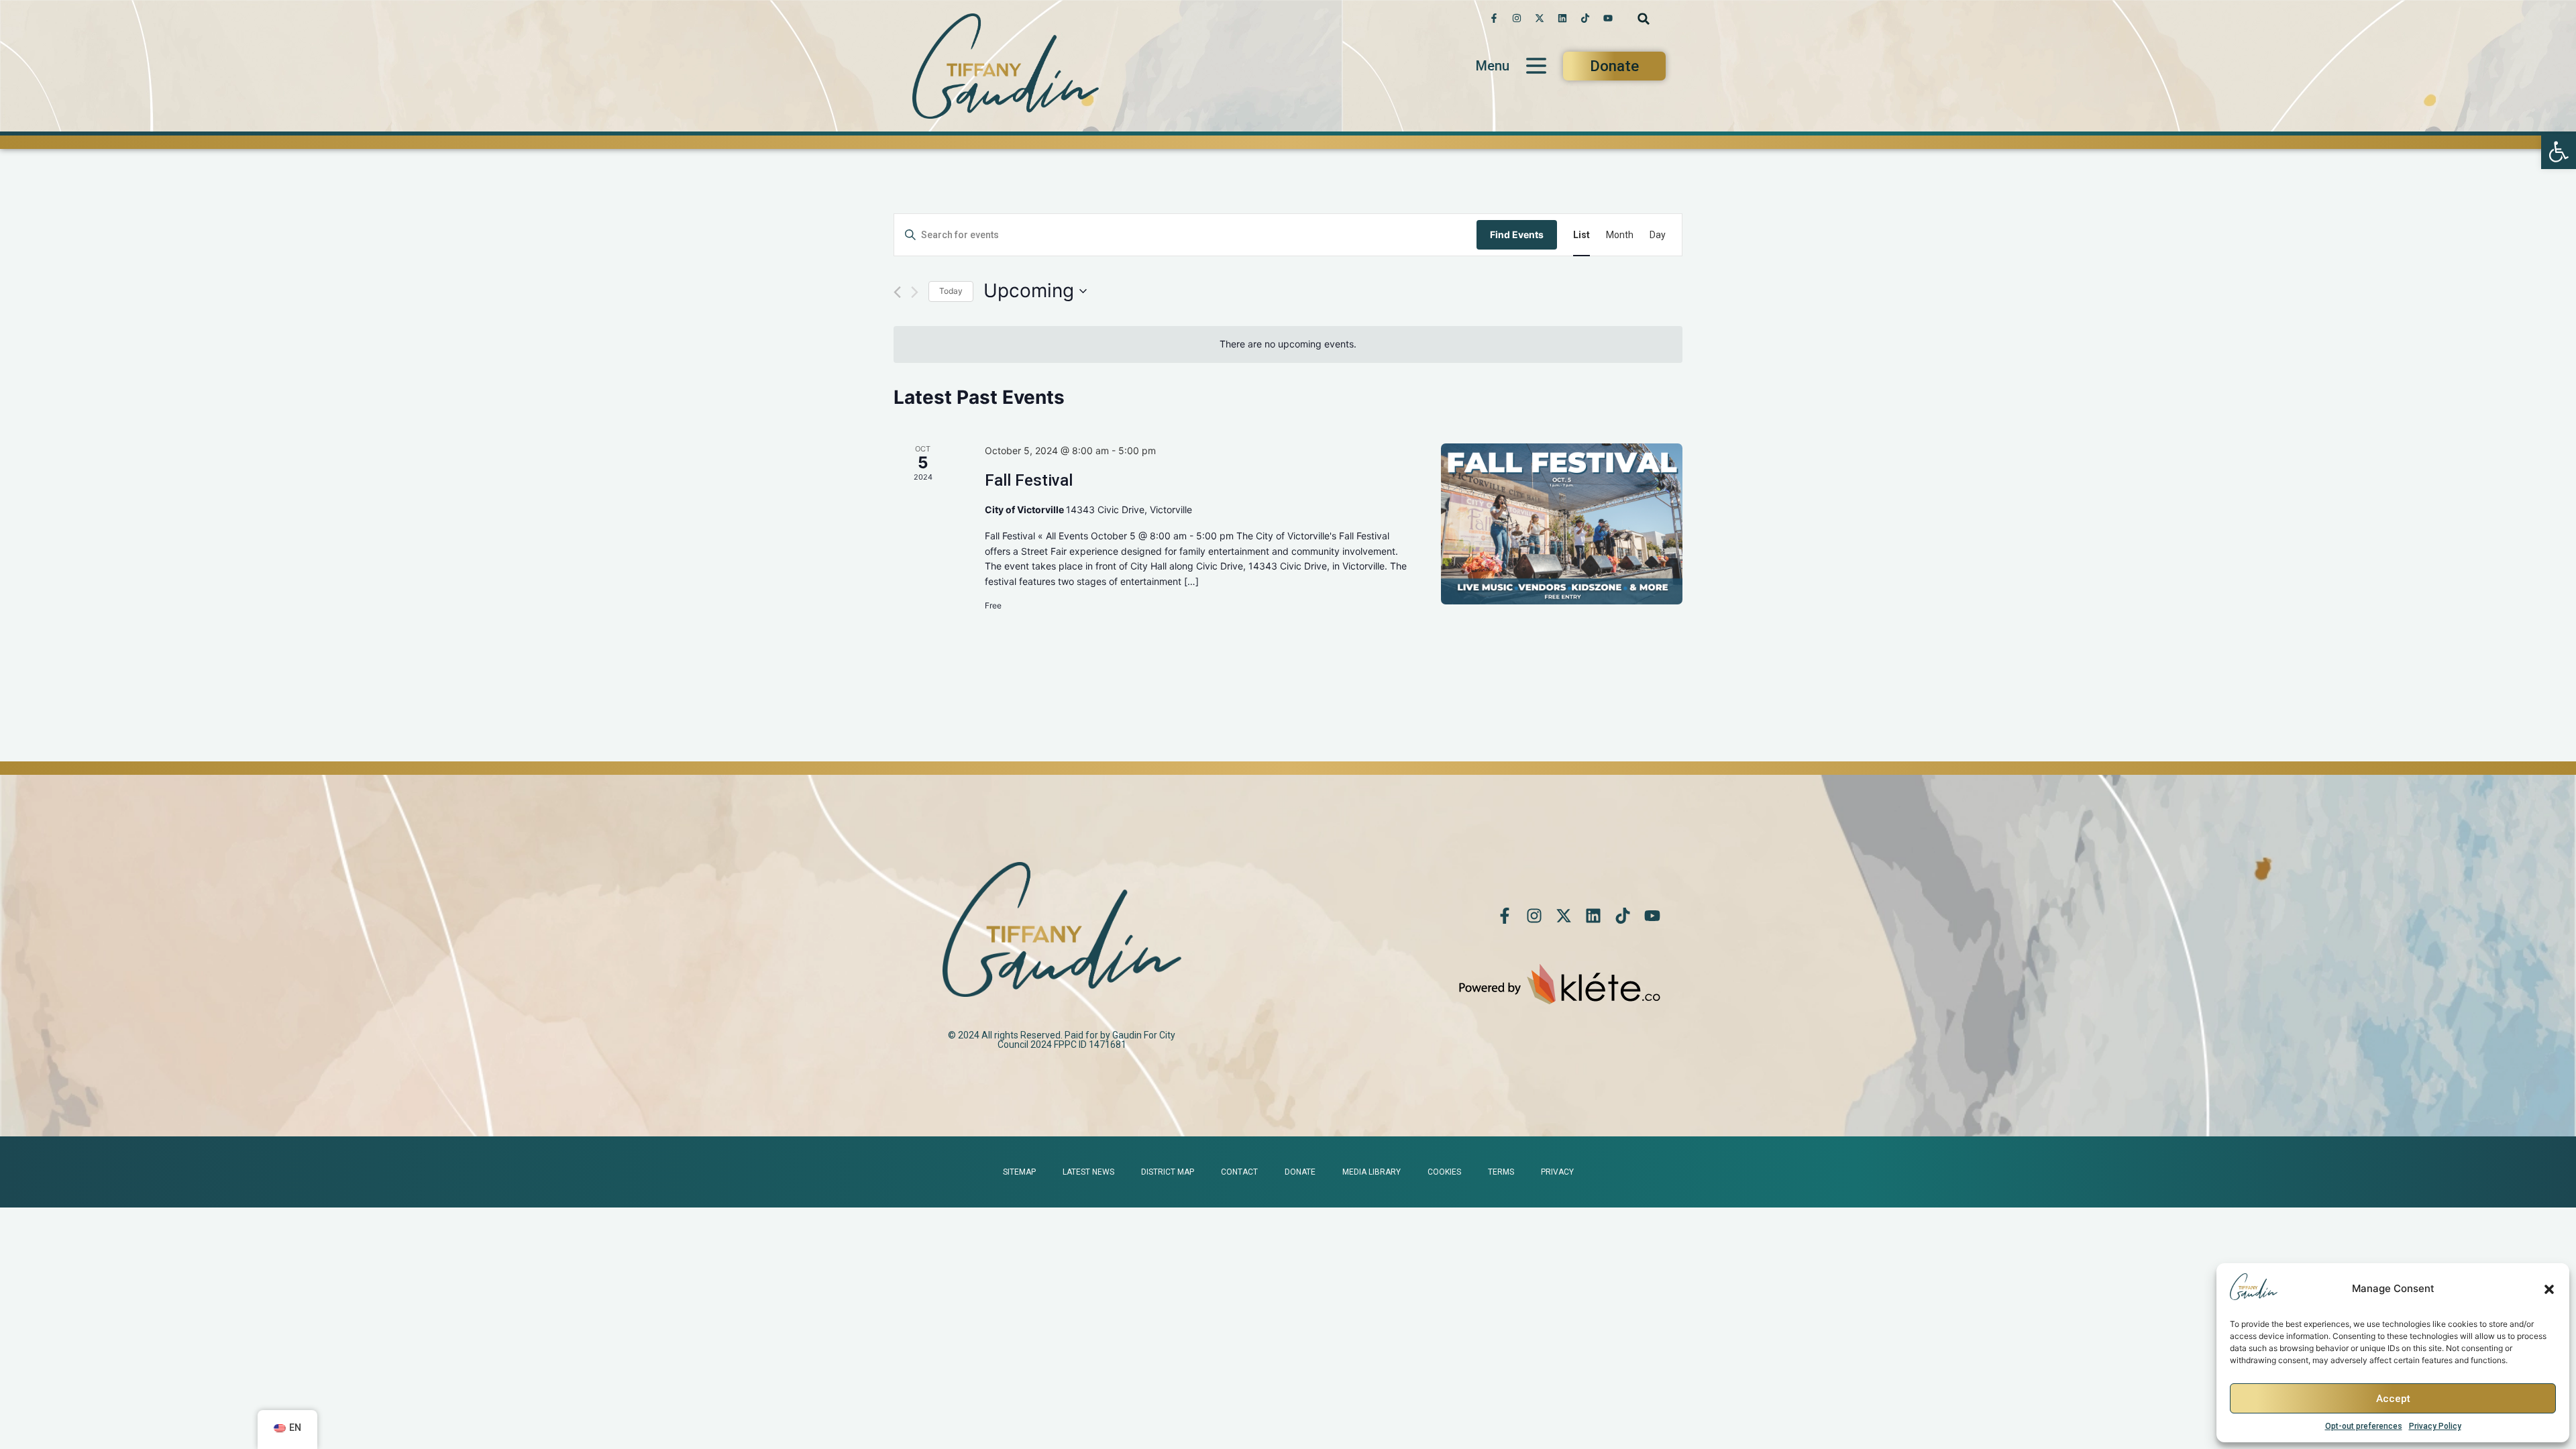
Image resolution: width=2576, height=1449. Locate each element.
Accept (2393, 1399)
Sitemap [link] (1019, 1172)
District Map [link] (1168, 1172)
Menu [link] (1493, 66)
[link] (2559, 152)
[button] (2549, 1289)
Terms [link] (1501, 1172)
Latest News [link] (1088, 1172)
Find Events (1517, 234)
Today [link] (951, 291)
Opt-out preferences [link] (2364, 1426)
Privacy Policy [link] (2435, 1426)
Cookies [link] (1444, 1172)
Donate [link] (1300, 1172)
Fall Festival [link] (1029, 480)
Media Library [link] (1372, 1172)
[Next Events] (915, 292)
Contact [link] (1239, 1172)
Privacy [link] (1557, 1172)
